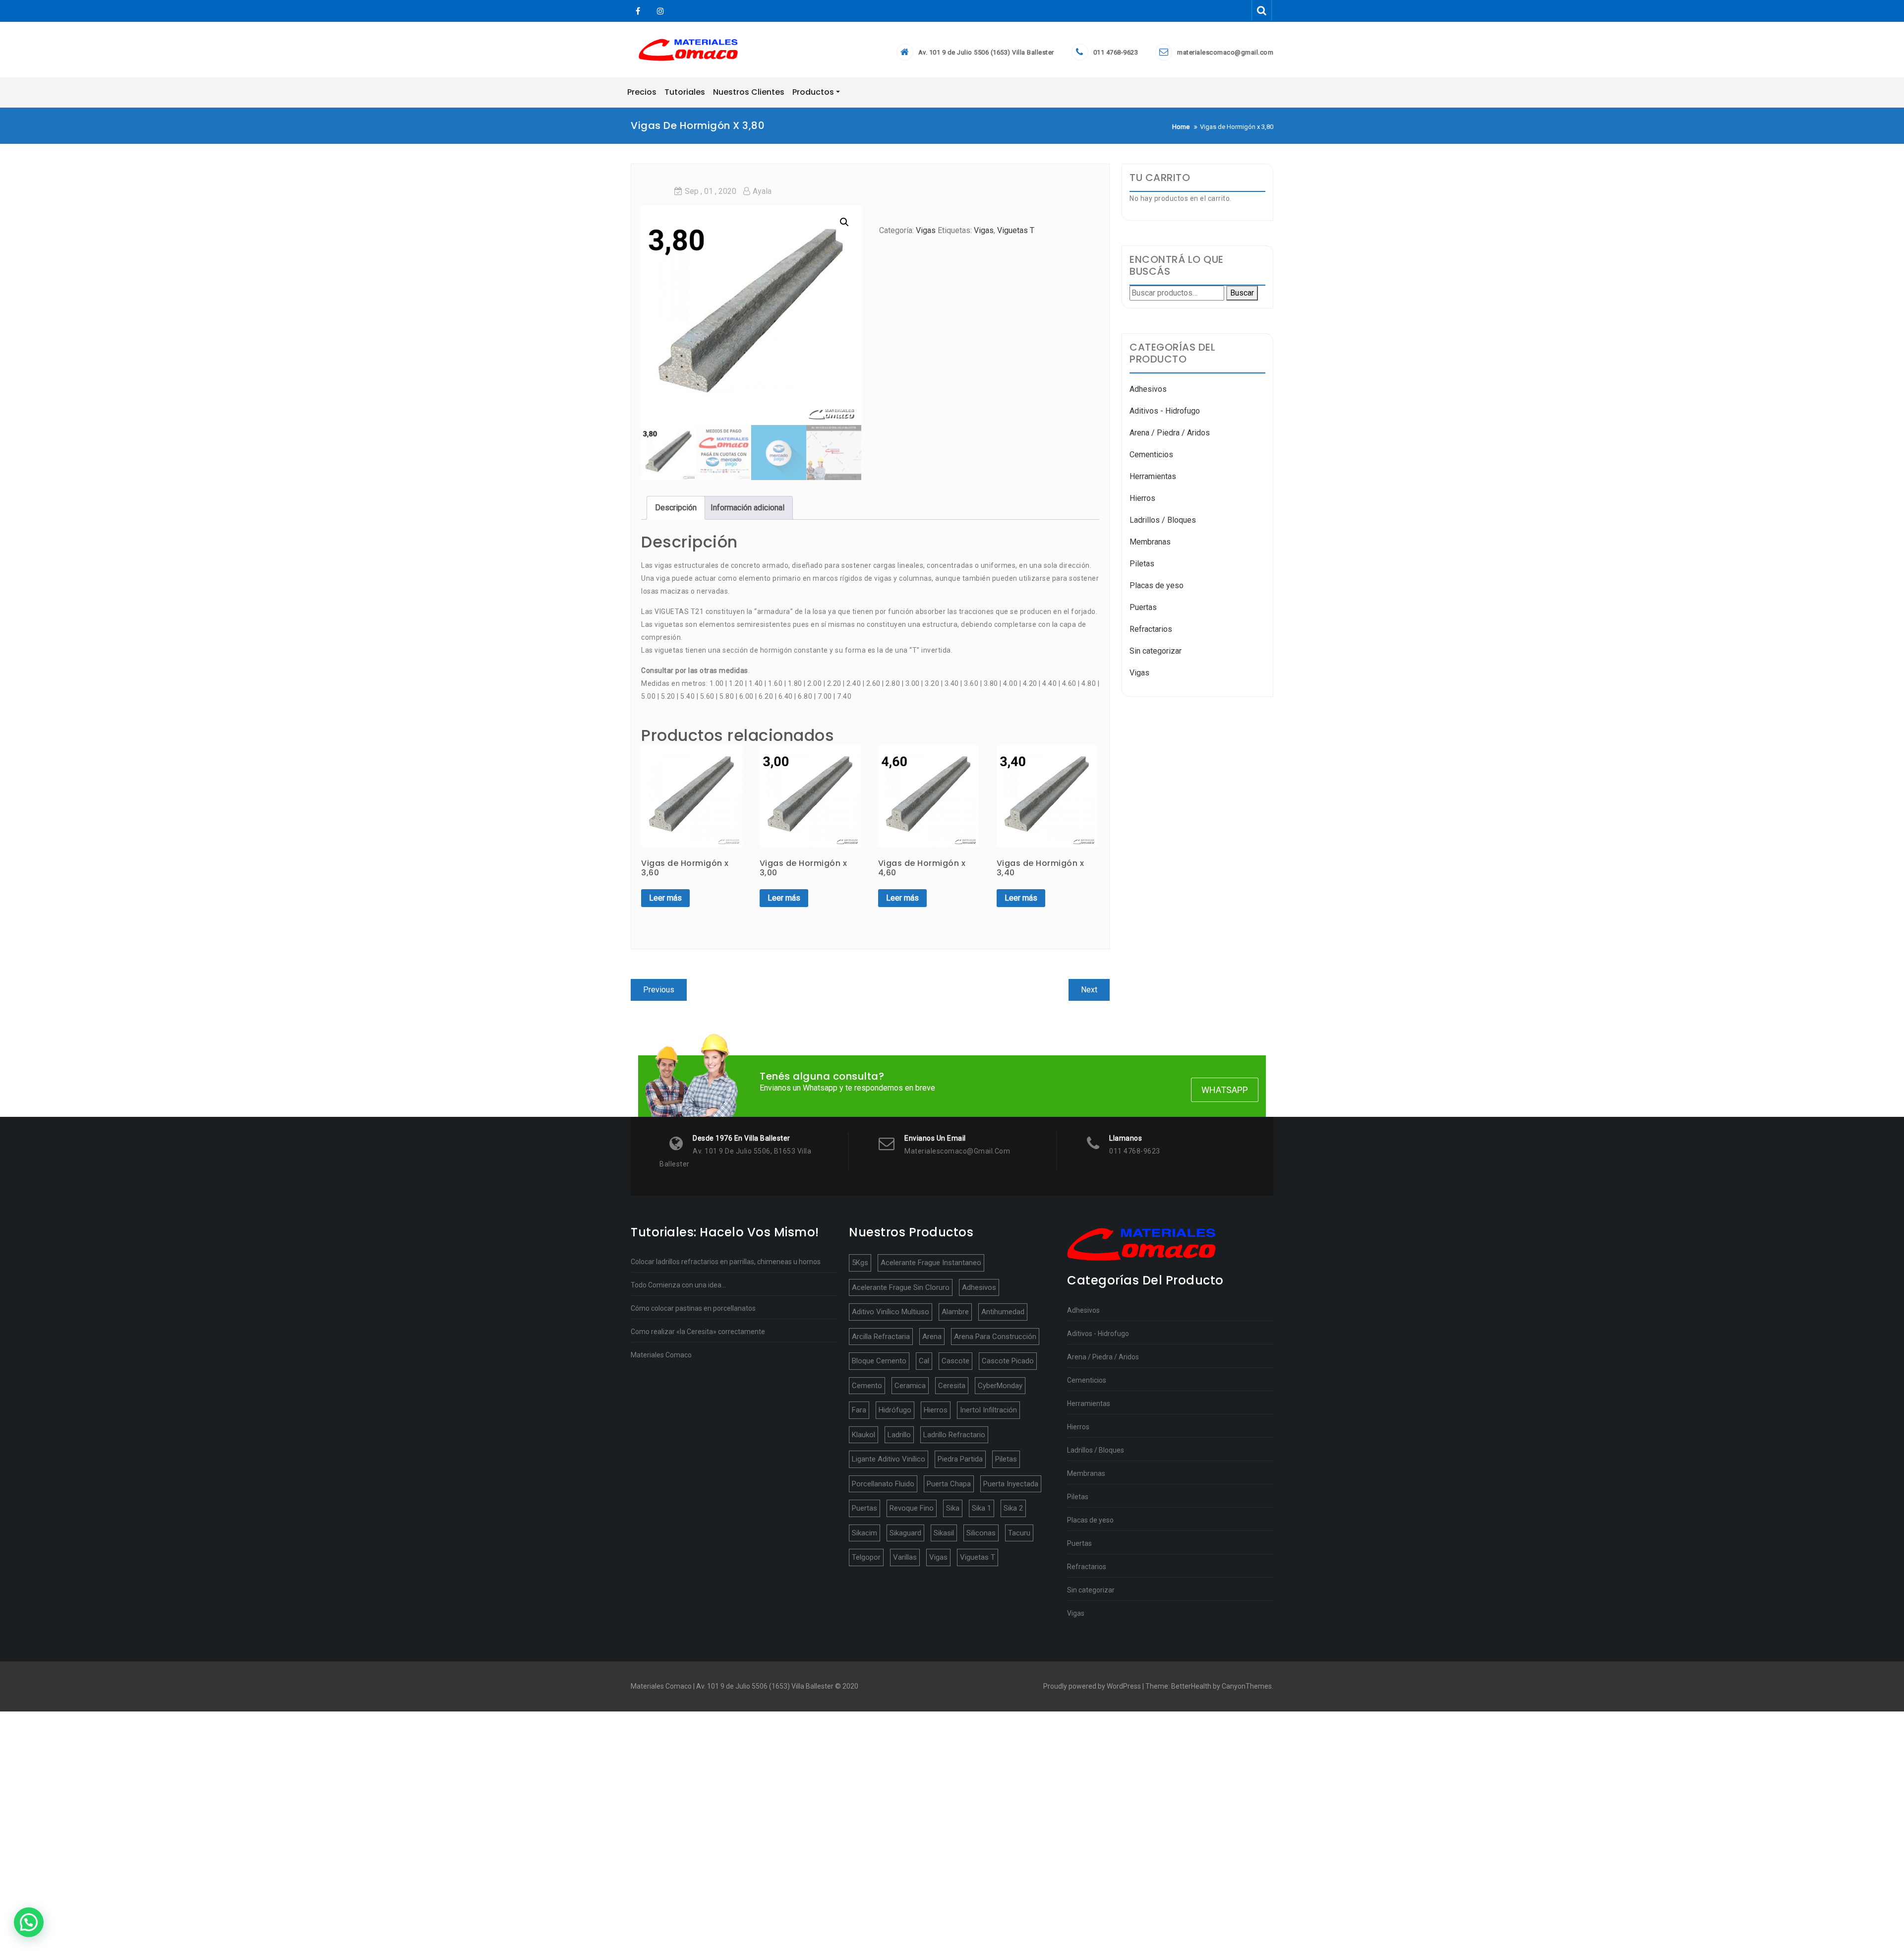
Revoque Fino (912, 1508)
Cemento (867, 1386)
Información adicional (747, 508)
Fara (859, 1410)
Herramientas (1153, 476)
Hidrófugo (895, 1410)
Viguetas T (1016, 230)
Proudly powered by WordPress (1092, 1686)
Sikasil (944, 1533)
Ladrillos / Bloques (1163, 520)
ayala (762, 191)
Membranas (1150, 542)
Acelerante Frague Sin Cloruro (901, 1287)
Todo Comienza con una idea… (678, 1285)
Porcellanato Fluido (883, 1484)
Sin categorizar (1156, 651)
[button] (29, 1922)
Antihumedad (1003, 1312)
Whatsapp (1225, 1090)
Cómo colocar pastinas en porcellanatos (693, 1308)
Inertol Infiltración (988, 1410)
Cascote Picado (1008, 1361)
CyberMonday (1000, 1386)
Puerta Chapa (949, 1484)
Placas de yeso (1157, 585)
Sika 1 (982, 1508)
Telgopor (866, 1557)
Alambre (955, 1312)
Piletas (1142, 564)
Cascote (955, 1361)
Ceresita (952, 1386)
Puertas (1143, 607)
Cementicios (1151, 455)
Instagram (659, 11)
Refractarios (1151, 629)
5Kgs (860, 1263)
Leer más (665, 898)
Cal (924, 1361)
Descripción (676, 508)
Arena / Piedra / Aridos (1170, 433)
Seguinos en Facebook (638, 11)
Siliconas (981, 1533)
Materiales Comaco (661, 1355)
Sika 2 (1013, 1508)
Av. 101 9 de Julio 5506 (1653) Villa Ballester (986, 52)
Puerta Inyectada (1011, 1484)
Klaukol (863, 1435)
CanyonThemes (1247, 1686)
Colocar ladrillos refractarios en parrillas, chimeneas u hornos (726, 1262)
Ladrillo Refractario (954, 1435)
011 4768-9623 (1116, 52)
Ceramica (910, 1386)
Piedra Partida (960, 1459)
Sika (953, 1508)
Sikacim (864, 1533)
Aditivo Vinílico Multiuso (891, 1312)
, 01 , (711, 191)
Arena (932, 1337)
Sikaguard (905, 1533)
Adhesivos (1148, 389)
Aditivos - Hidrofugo (1165, 411)
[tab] (676, 508)
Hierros (1142, 498)
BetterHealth (1191, 1686)
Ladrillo (899, 1435)
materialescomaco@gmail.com (1225, 52)
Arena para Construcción (995, 1337)
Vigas (926, 230)
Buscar (1242, 293)
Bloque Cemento (879, 1361)
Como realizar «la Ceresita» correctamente (698, 1332)
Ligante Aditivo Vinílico (889, 1459)
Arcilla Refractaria (881, 1337)
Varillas (905, 1557)
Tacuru (1019, 1533)
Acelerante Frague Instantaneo (931, 1263)
